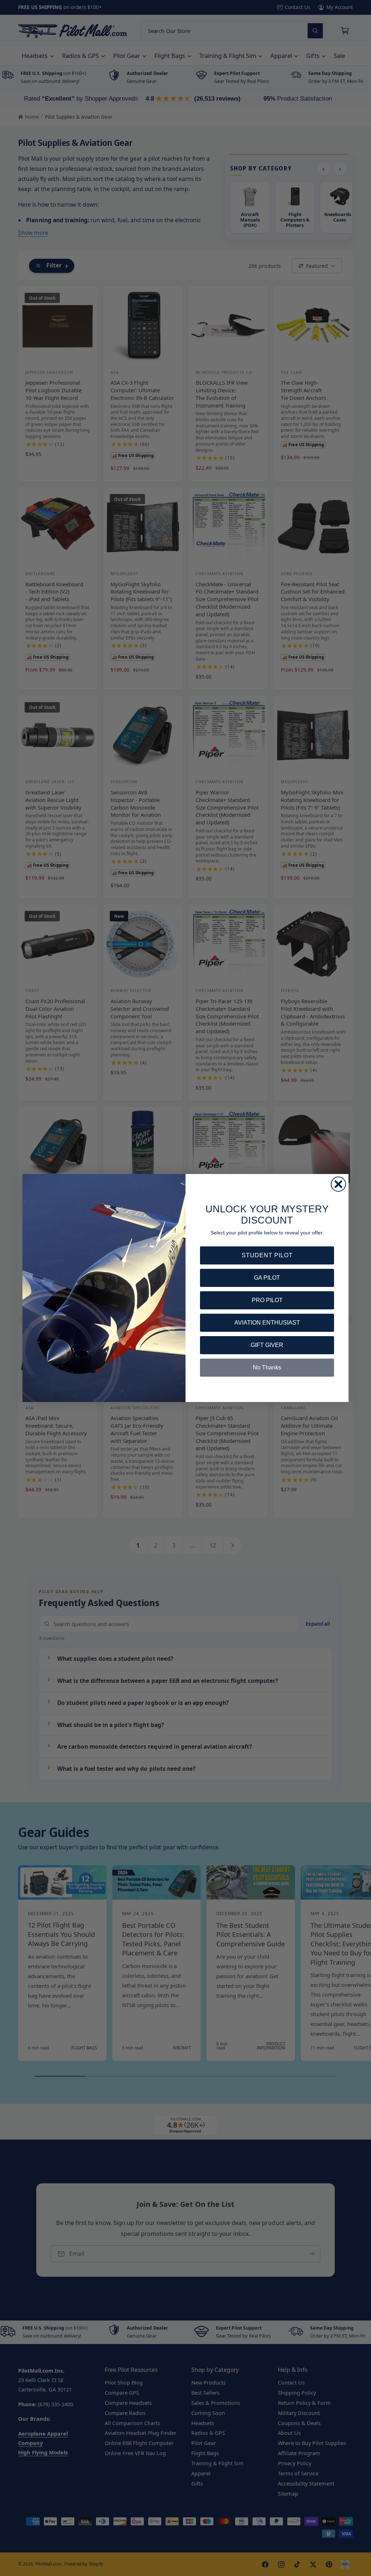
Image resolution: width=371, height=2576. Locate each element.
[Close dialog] (338, 1184)
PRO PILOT (267, 1300)
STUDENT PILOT (267, 1255)
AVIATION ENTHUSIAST (267, 1323)
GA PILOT (267, 1278)
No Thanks (267, 1367)
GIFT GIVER (267, 1345)
